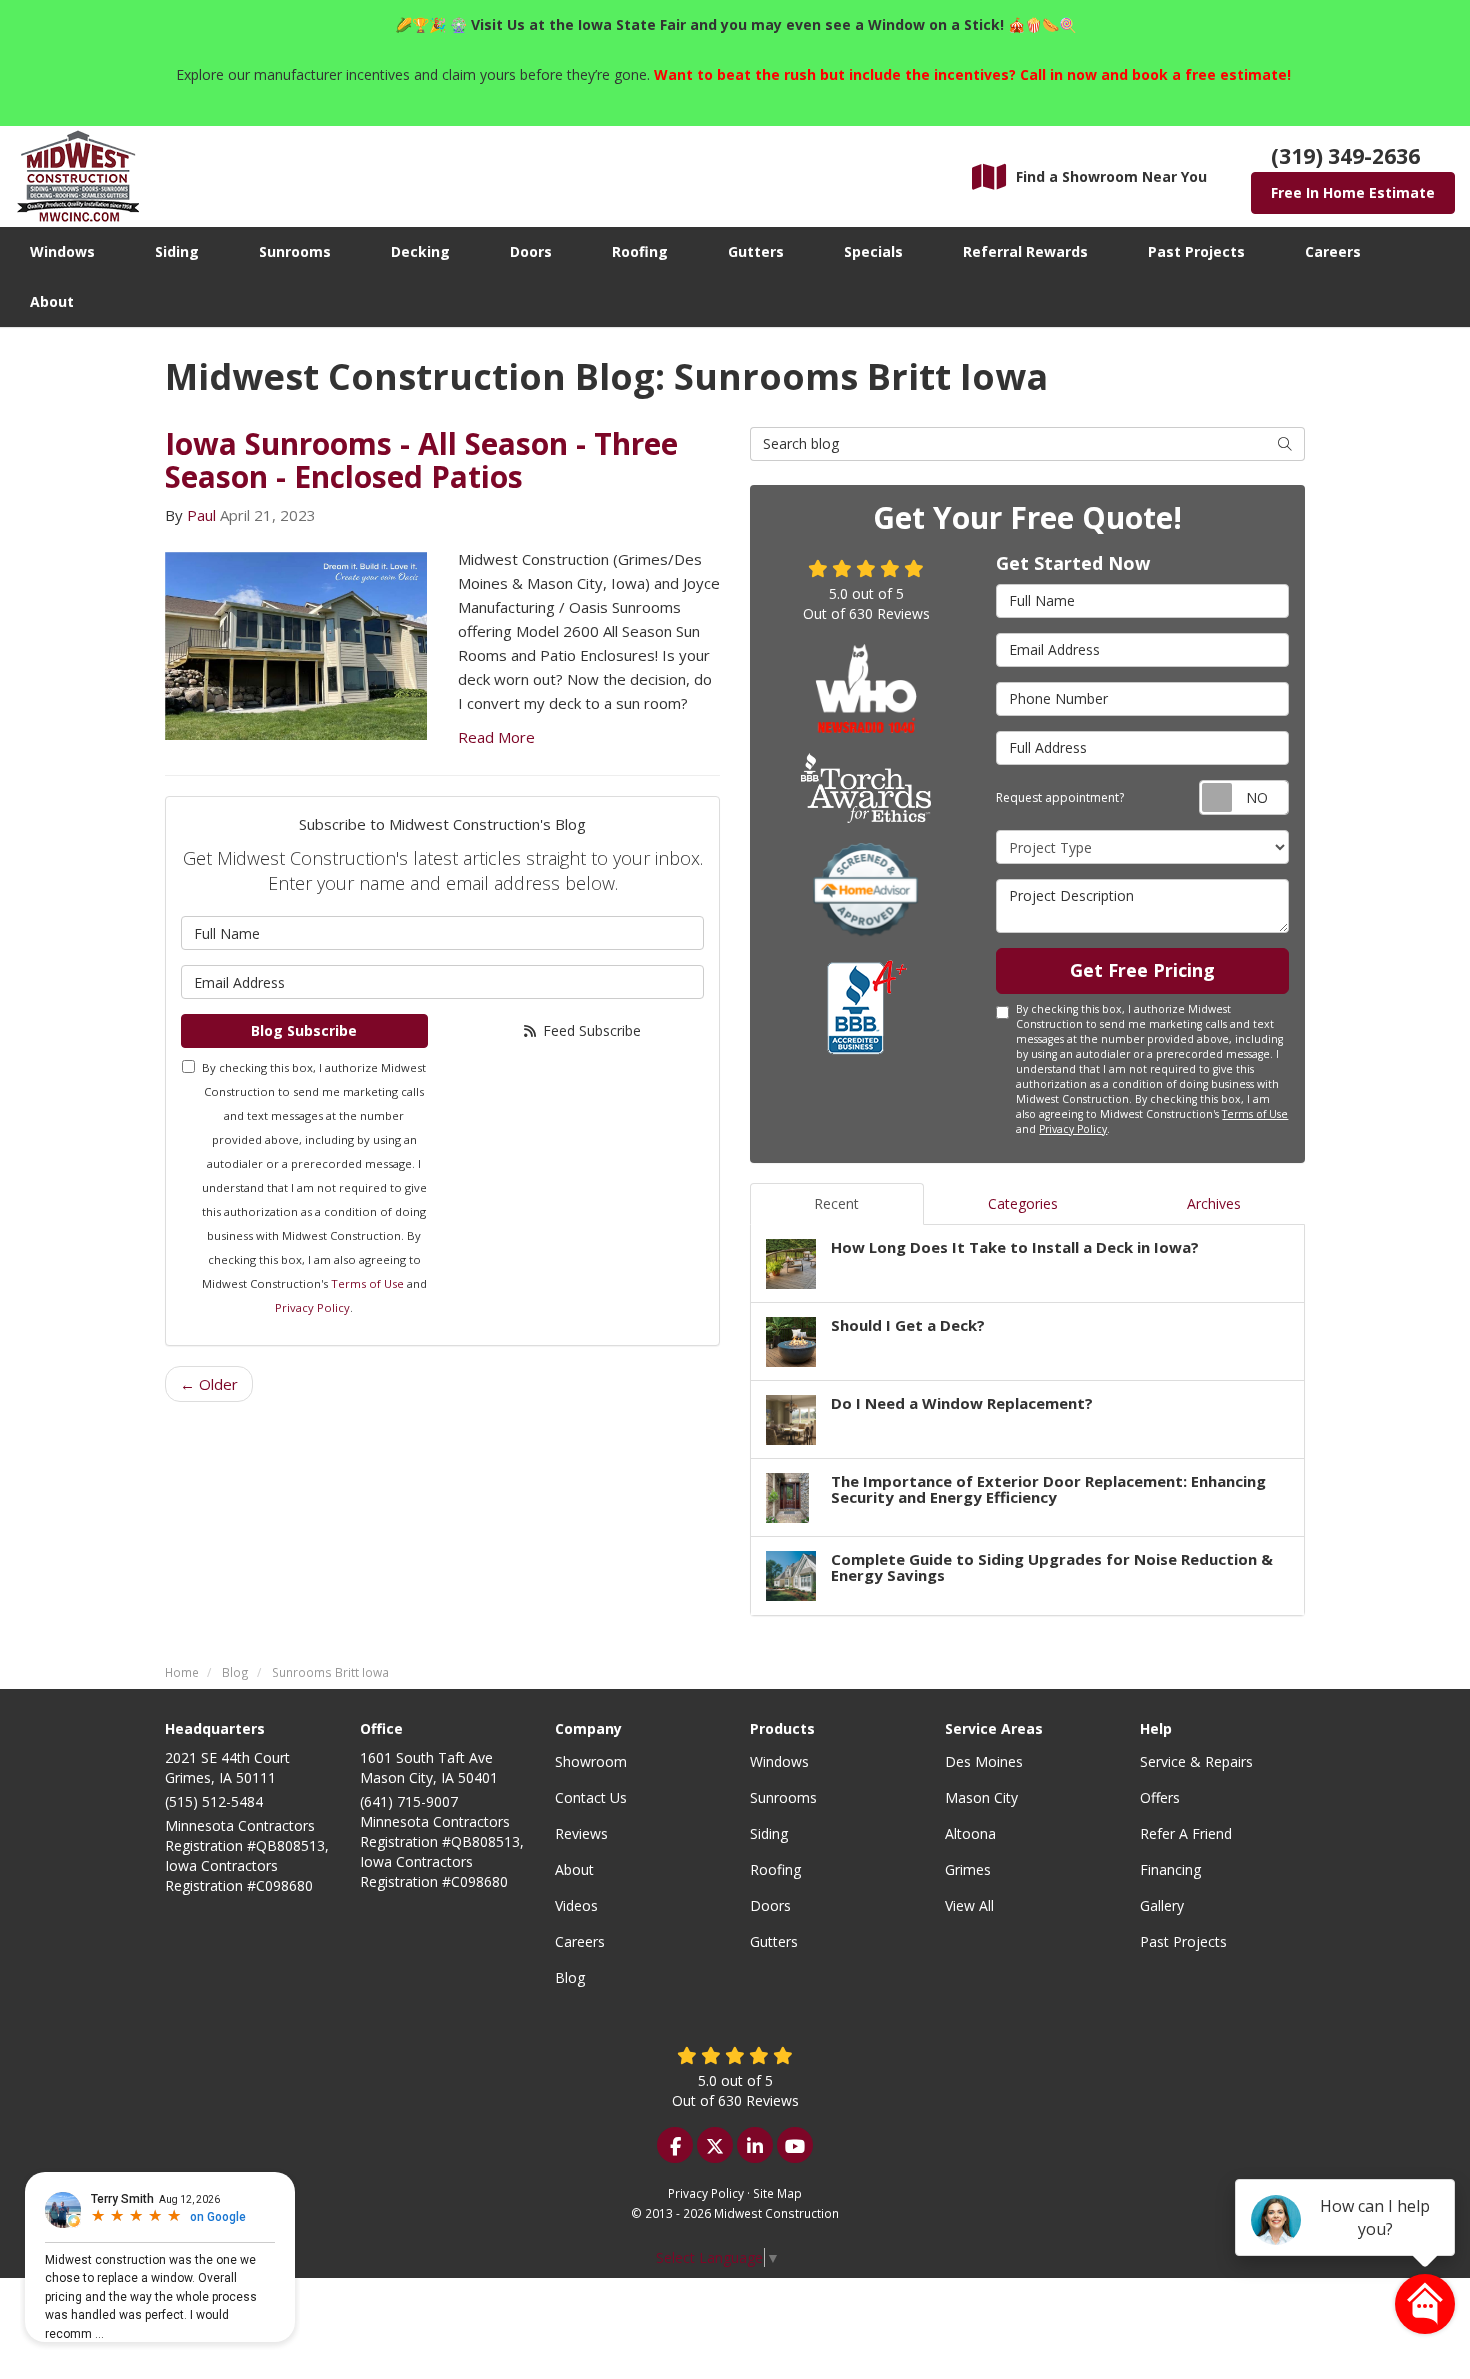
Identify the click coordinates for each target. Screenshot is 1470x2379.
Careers (580, 1941)
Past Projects (1183, 1941)
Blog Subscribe (304, 1030)
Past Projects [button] (1196, 251)
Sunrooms (783, 1797)
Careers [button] (1333, 251)
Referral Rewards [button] (1025, 251)
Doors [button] (531, 251)
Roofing (775, 1869)
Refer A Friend (1186, 1833)
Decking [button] (420, 251)
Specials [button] (873, 251)
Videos (576, 1905)
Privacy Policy (312, 1307)
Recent (836, 1203)
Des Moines (984, 1761)
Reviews (581, 1833)
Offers (1160, 1797)
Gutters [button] (756, 251)
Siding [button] (177, 251)
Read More (496, 737)
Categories (1023, 1203)
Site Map (777, 2193)
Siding (769, 1833)
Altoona (970, 1833)
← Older (209, 1384)
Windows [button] (62, 251)
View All (969, 1905)
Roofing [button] (640, 251)
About (574, 1869)
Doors (770, 1905)
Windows (779, 1761)
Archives (1214, 1203)
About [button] (52, 301)
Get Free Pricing (1142, 970)
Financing (1170, 1869)
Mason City (981, 1797)
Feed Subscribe (590, 1030)
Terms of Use (367, 1283)
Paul (201, 515)
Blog (570, 1977)
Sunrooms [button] (295, 251)
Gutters (774, 1941)
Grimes (968, 1869)
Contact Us (591, 1797)
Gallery (1162, 1905)
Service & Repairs (1196, 1761)
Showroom (591, 1761)
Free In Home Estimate (1353, 192)
